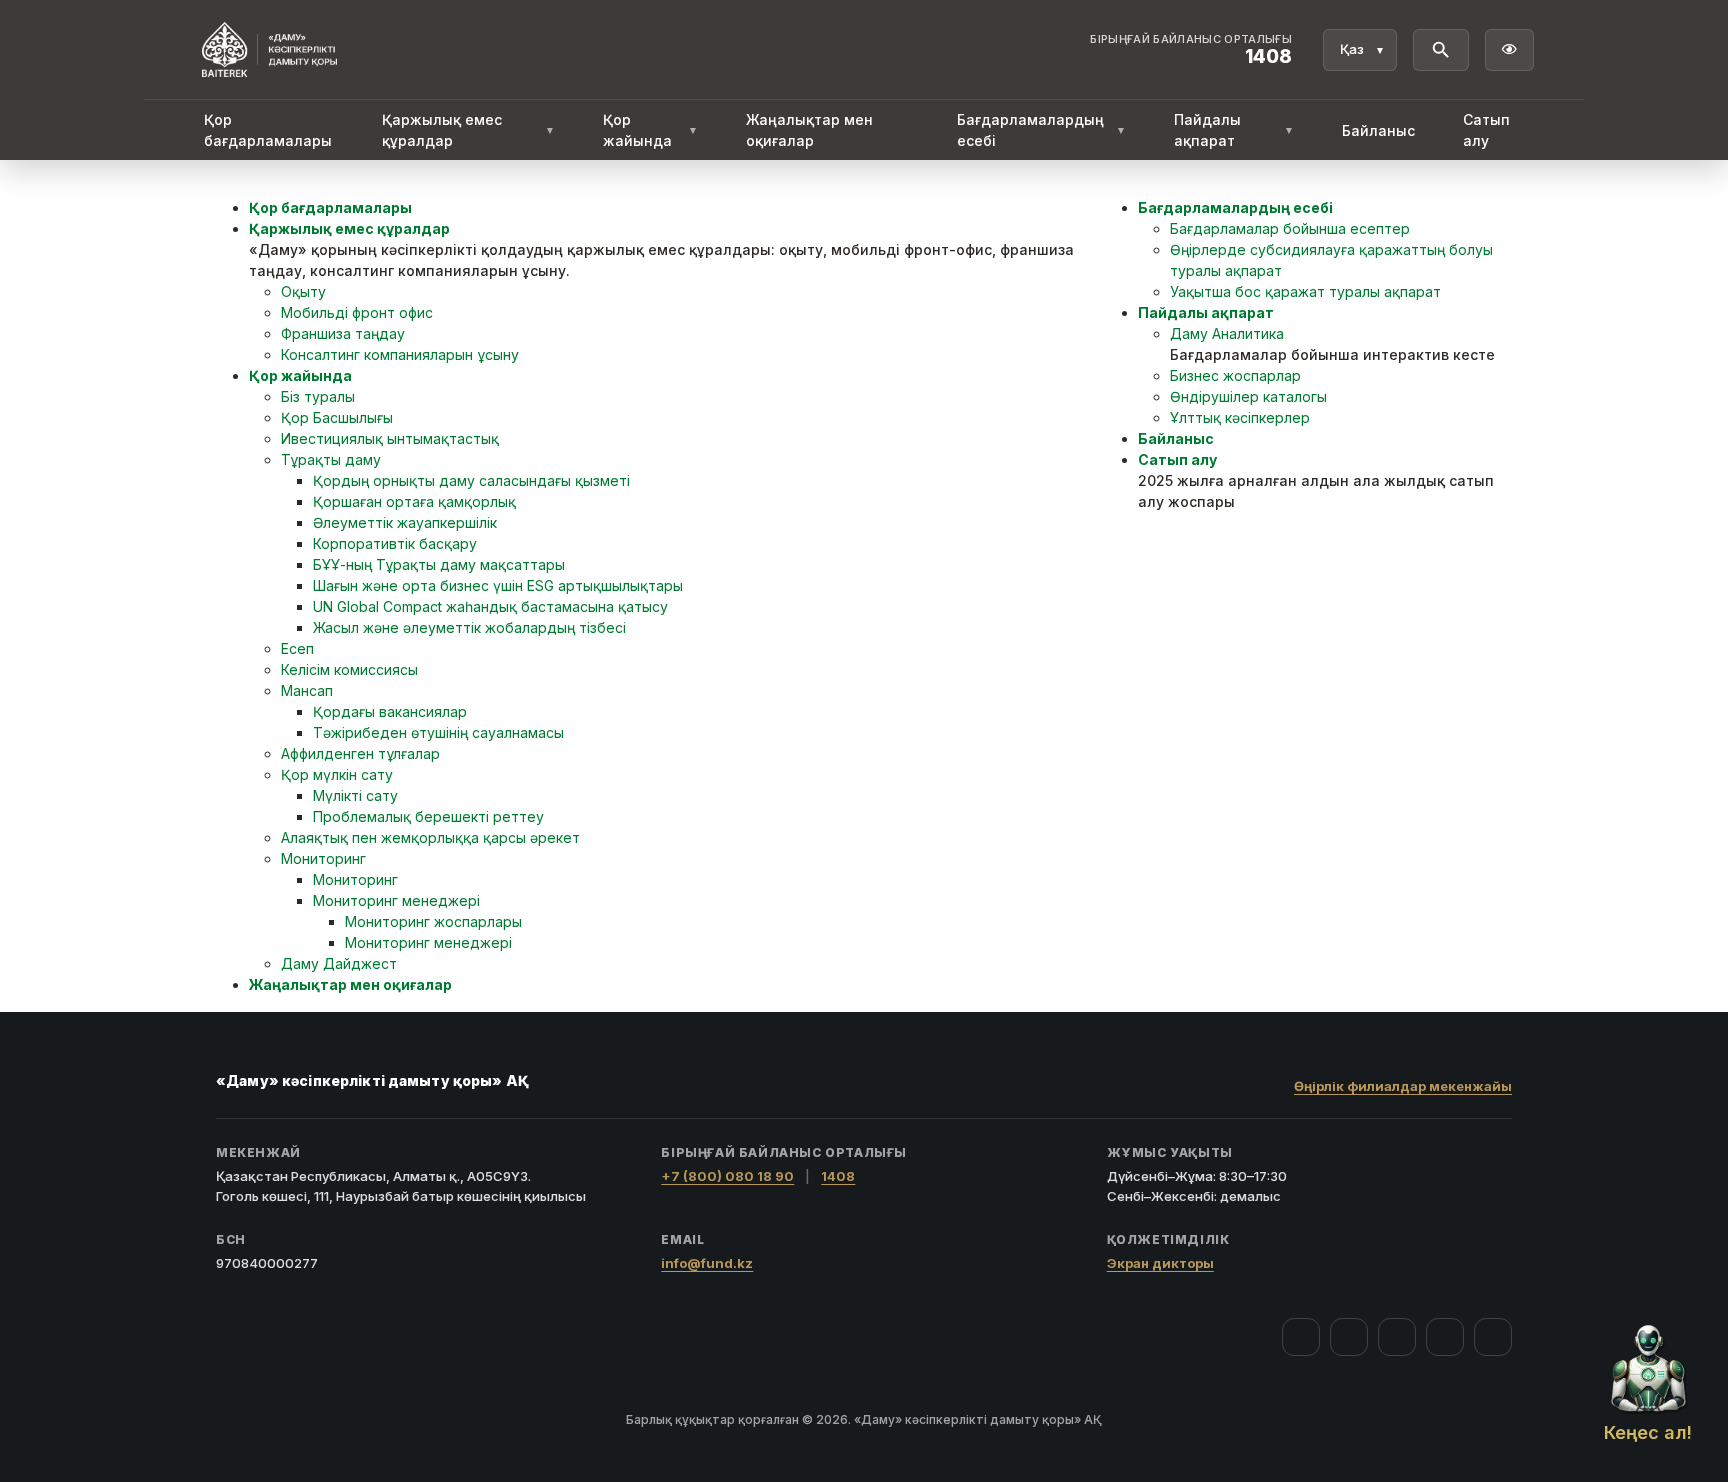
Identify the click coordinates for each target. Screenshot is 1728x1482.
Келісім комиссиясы (349, 669)
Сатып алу (1486, 130)
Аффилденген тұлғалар (360, 753)
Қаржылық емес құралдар (468, 130)
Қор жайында (650, 130)
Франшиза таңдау (343, 333)
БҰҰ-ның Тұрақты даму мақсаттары (439, 564)
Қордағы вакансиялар (390, 711)
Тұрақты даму (331, 459)
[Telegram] (1445, 1337)
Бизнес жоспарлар (1235, 375)
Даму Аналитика (1227, 333)
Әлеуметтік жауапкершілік (405, 522)
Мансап (307, 690)
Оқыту (303, 291)
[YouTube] (1397, 1337)
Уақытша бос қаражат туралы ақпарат (1305, 291)
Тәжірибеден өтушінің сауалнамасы (438, 732)
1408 (838, 1176)
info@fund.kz (707, 1263)
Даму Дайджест (339, 963)
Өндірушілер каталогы (1248, 396)
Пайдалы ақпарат (1234, 130)
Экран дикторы (1160, 1263)
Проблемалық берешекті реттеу (428, 816)
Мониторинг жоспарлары (433, 921)
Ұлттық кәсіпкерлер (1240, 417)
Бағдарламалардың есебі (1041, 130)
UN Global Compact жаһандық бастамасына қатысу (490, 606)
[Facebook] (1301, 1337)
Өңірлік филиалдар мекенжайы (1403, 1086)
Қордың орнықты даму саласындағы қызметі (471, 480)
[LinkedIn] (1493, 1337)
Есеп (297, 648)
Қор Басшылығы (337, 417)
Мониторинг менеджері (396, 900)
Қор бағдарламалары (268, 130)
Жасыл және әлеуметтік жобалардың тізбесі (469, 627)
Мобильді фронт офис (357, 312)
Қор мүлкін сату (337, 774)
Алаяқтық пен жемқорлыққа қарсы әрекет (430, 837)
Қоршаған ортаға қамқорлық (414, 501)
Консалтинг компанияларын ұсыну (400, 354)
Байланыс (1378, 130)
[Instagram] (1349, 1337)
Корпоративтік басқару (395, 543)
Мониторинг (323, 858)
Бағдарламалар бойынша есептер (1290, 228)
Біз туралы (318, 396)
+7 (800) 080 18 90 (727, 1176)
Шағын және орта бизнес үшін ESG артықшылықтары (498, 585)
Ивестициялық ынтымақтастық (390, 438)
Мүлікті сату (355, 795)
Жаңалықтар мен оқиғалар (809, 130)
